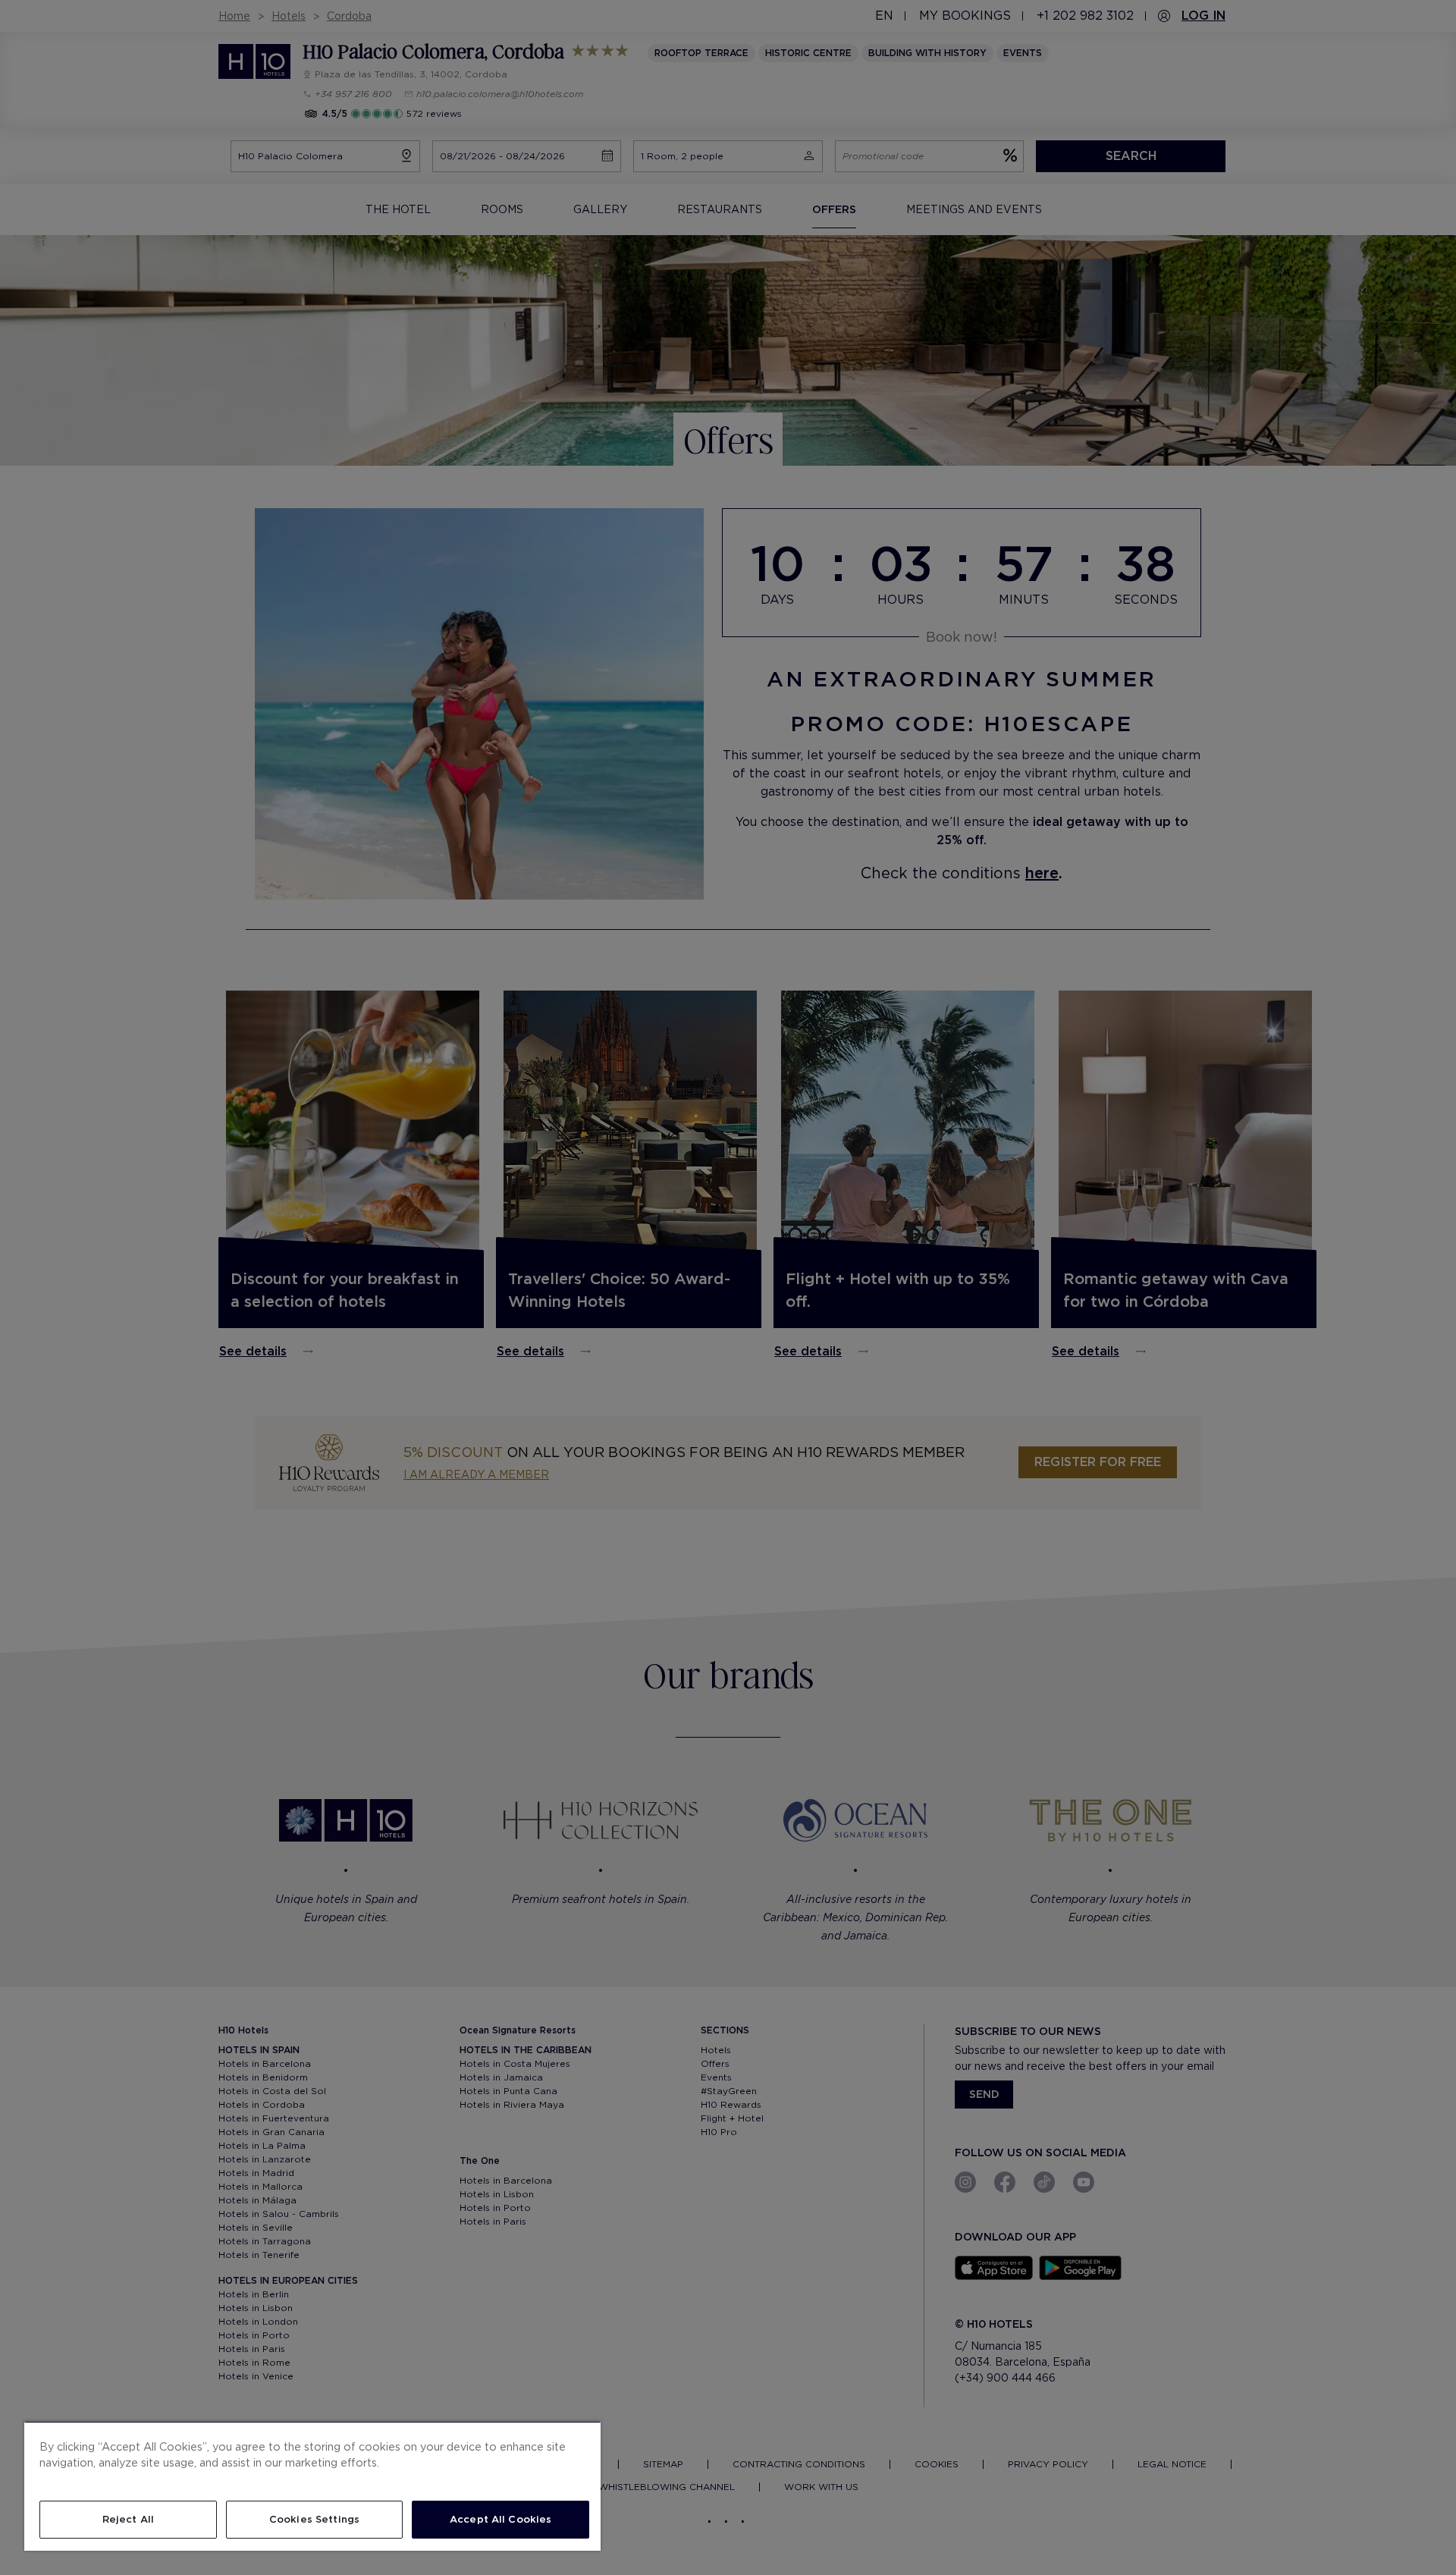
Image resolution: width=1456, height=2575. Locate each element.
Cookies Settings (314, 2519)
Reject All (128, 2519)
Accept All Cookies (500, 2519)
